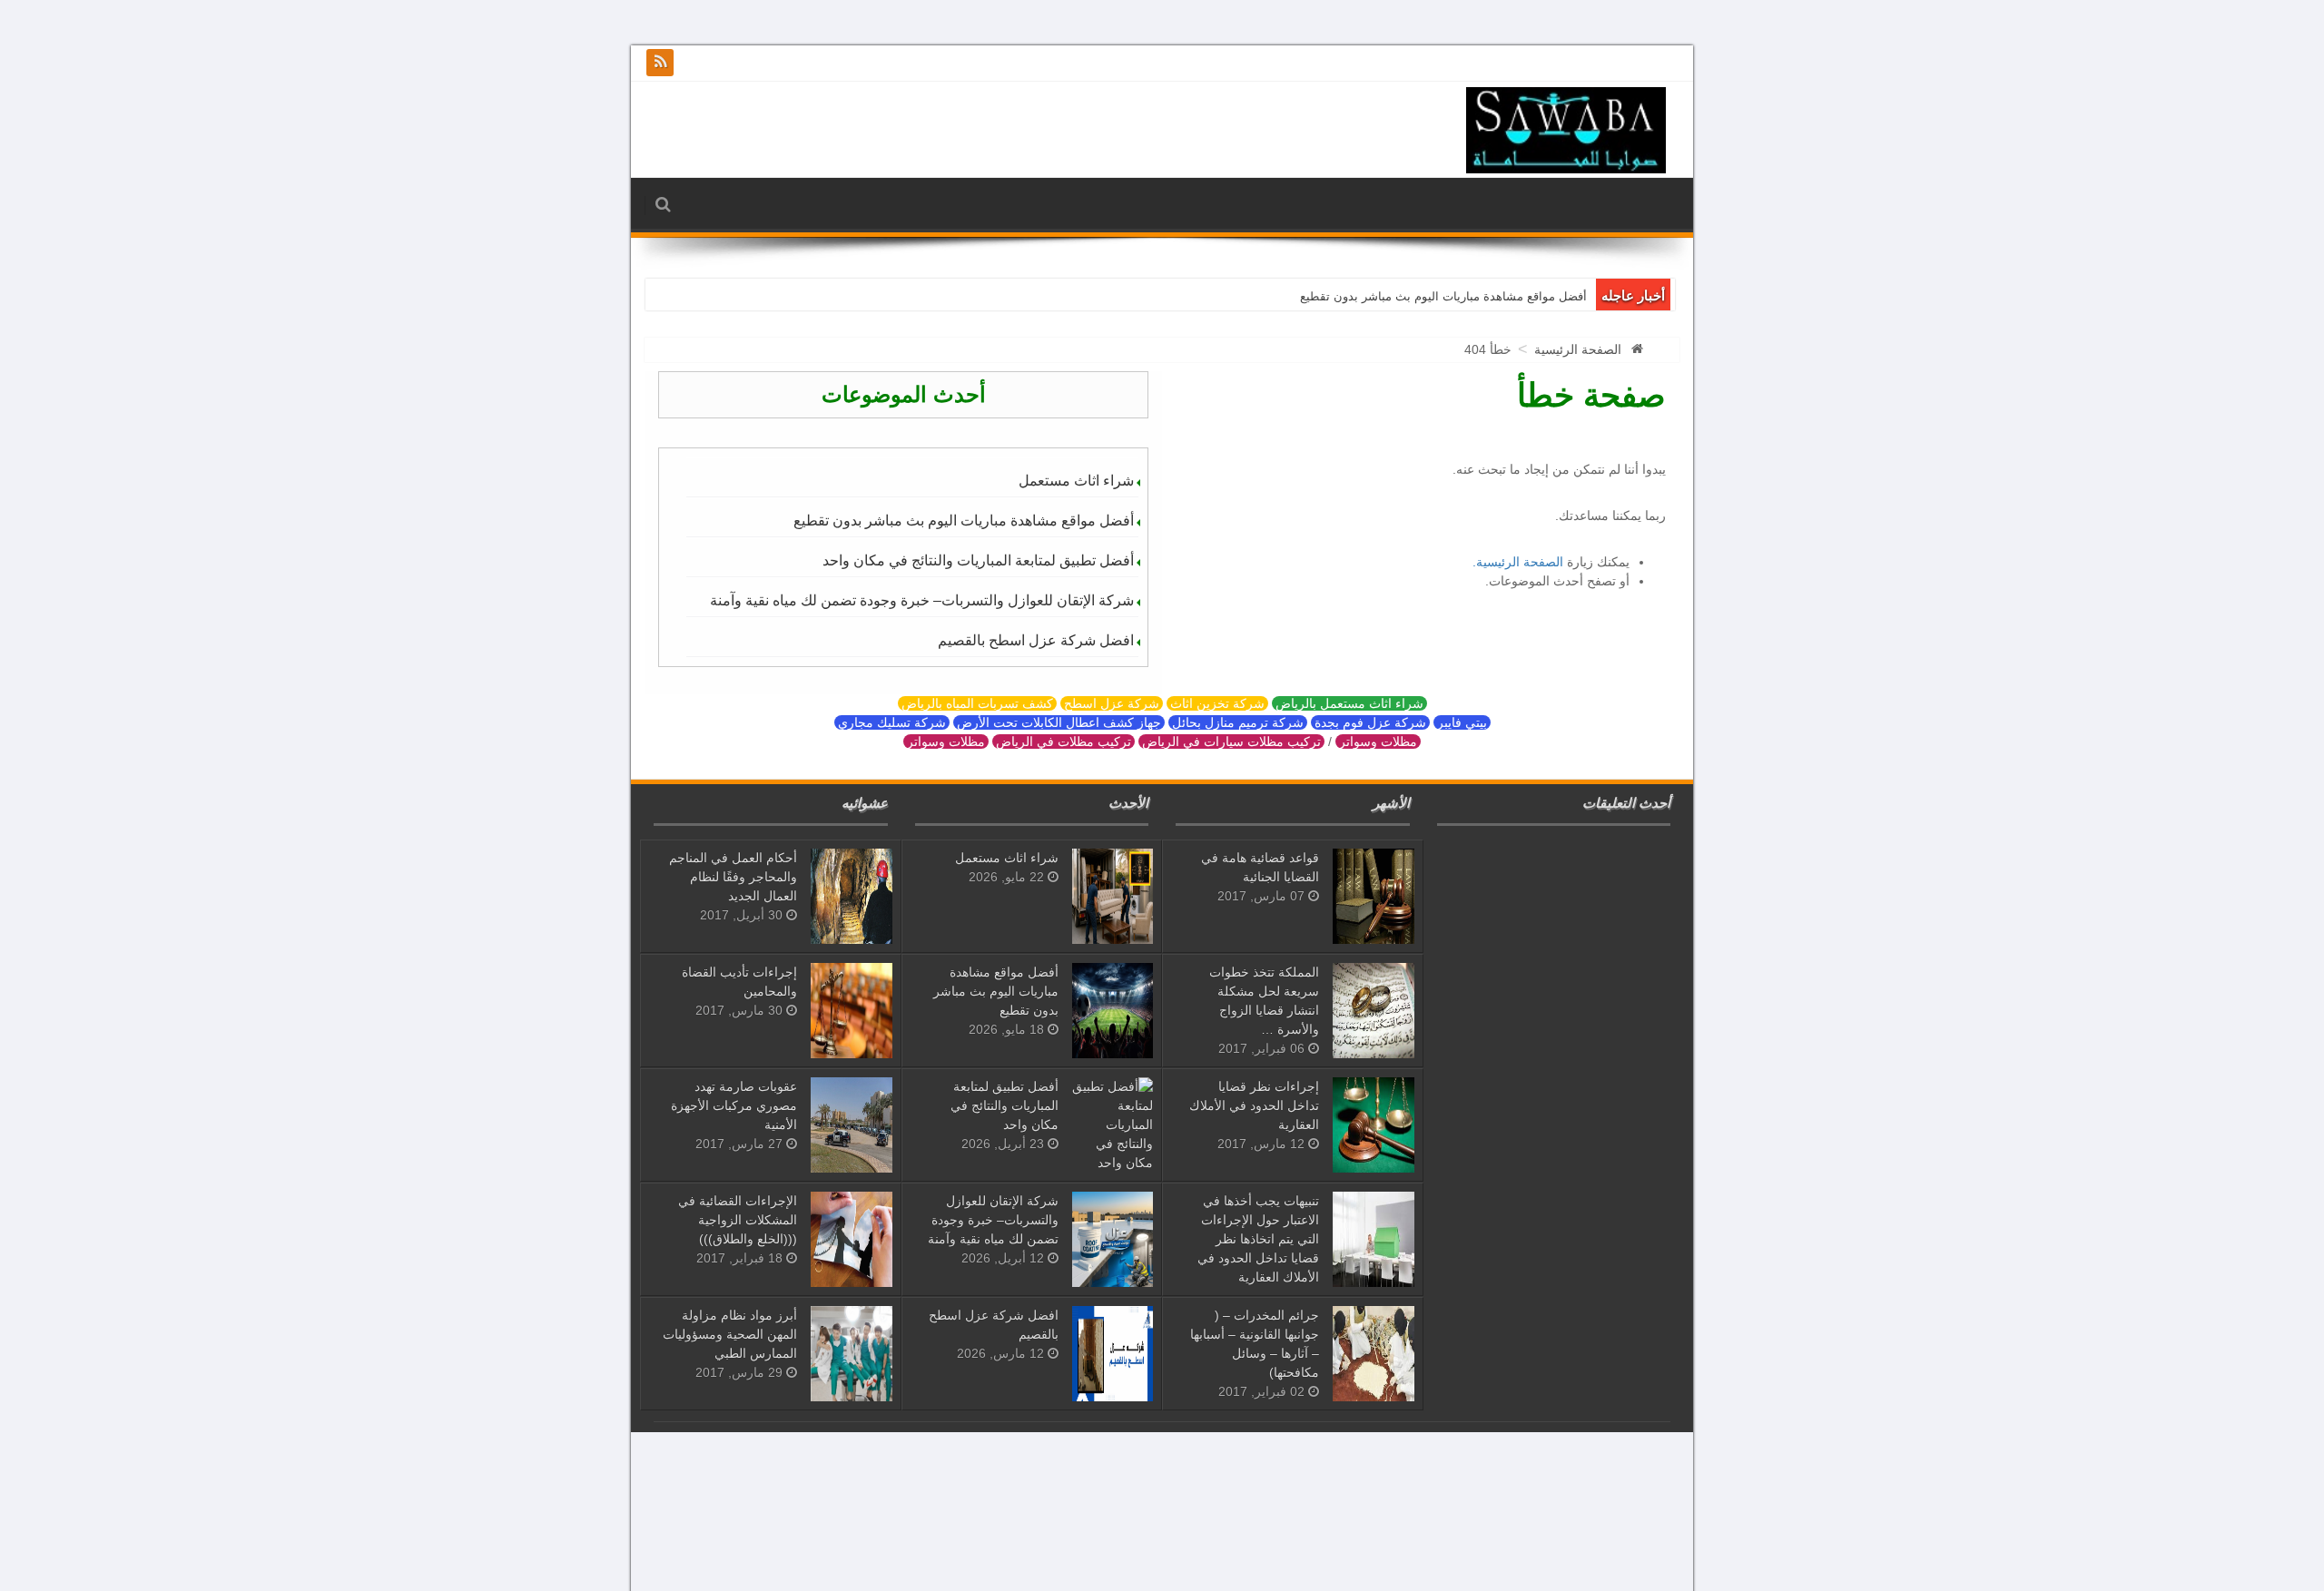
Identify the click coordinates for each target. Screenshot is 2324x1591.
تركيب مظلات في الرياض (1064, 741)
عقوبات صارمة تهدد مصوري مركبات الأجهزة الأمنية (734, 1105)
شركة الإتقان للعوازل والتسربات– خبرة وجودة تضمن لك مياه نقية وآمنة (922, 600)
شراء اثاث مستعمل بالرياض (1349, 703)
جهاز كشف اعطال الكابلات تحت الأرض (1059, 722)
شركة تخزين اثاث (1217, 703)
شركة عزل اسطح (1112, 703)
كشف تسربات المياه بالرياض (977, 703)
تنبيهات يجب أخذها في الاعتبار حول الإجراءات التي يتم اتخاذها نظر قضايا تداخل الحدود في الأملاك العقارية (1258, 1239)
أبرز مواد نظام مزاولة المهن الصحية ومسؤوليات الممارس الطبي (730, 1334)
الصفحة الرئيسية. (1518, 562)
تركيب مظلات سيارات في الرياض (1231, 741)
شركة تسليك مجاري (892, 722)
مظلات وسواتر (1378, 741)
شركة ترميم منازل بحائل (1238, 722)
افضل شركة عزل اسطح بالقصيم (1036, 640)
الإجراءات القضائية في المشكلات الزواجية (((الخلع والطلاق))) (738, 1220)
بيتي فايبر (1462, 722)
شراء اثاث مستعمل (1076, 481)
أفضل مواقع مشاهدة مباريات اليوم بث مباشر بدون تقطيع (1443, 296)
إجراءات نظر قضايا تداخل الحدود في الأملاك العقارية (1254, 1105)
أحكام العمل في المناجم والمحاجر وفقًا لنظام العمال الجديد (733, 877)
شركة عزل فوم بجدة (1370, 722)
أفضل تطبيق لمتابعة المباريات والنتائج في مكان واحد (978, 560)
